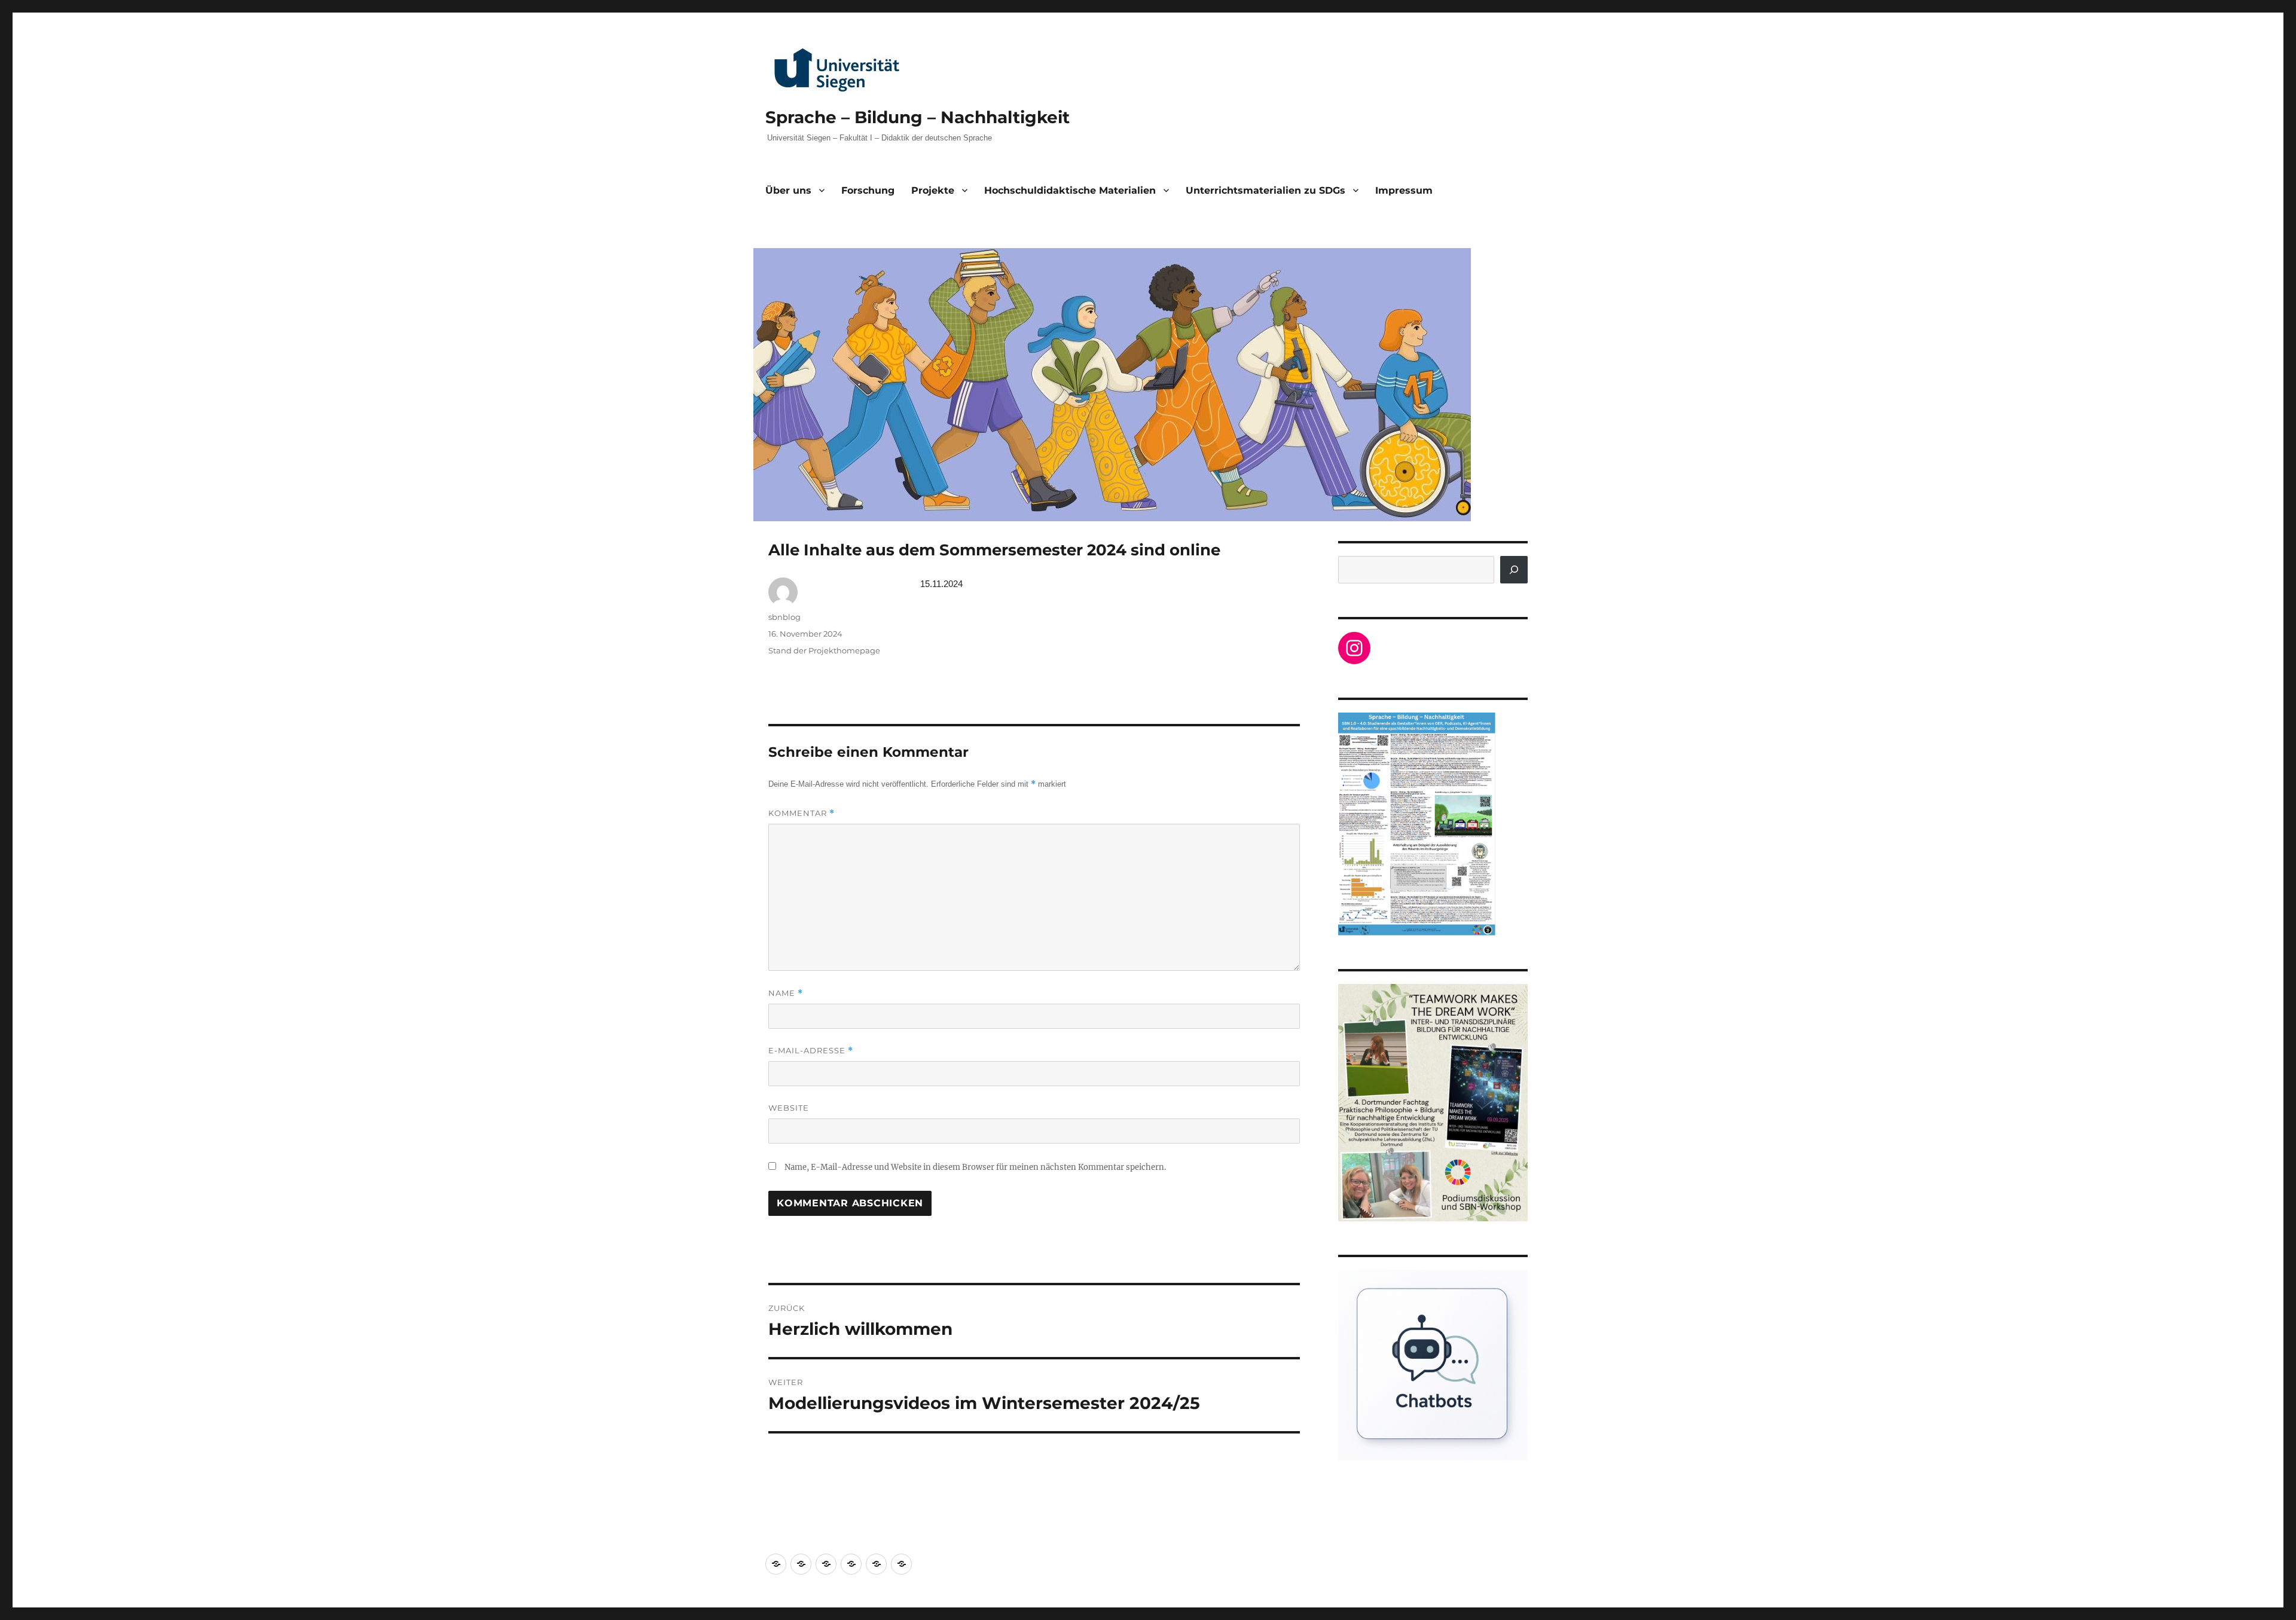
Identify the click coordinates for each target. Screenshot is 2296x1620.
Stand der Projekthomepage (824, 650)
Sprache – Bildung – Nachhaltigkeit (918, 117)
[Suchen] (1514, 570)
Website (789, 1108)
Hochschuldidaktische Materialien (1070, 190)
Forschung (868, 190)
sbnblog (784, 617)
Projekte (933, 190)
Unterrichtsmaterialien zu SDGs (1265, 190)
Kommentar (802, 813)
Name (786, 993)
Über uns (788, 190)
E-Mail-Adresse (811, 1051)
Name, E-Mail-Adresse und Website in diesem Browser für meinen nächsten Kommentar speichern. (975, 1167)
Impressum (1404, 190)
